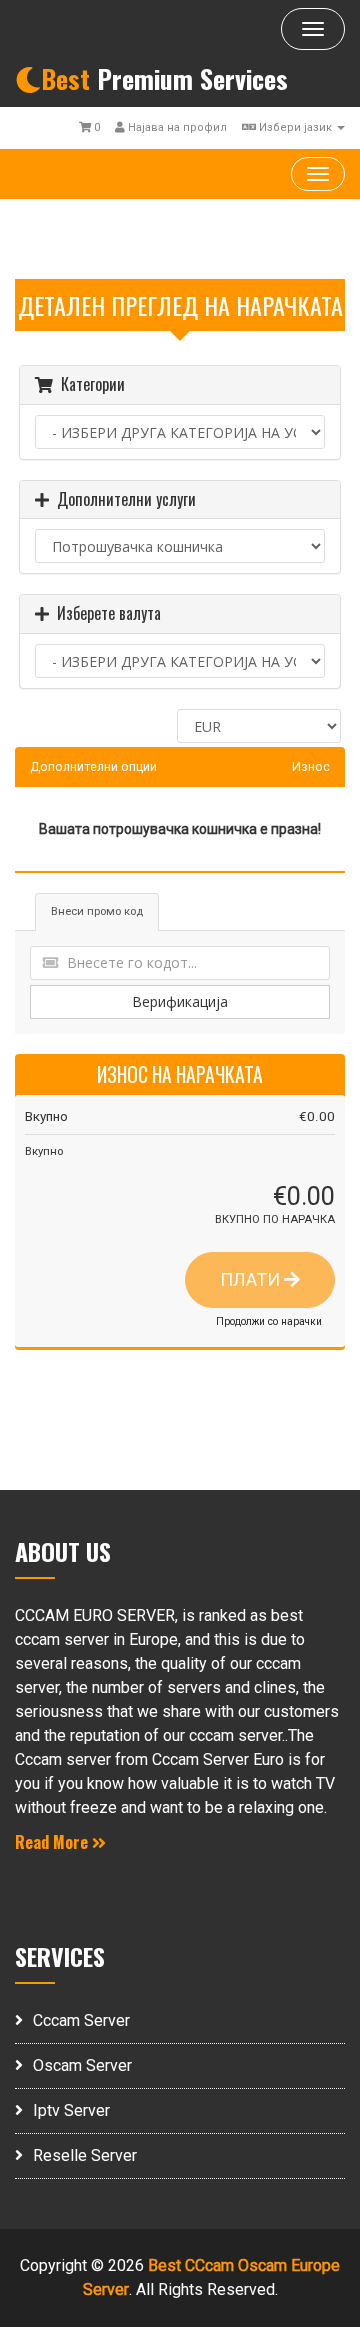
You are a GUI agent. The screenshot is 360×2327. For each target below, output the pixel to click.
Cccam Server (81, 2020)
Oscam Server (82, 2065)
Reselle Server (85, 2155)
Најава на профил (176, 127)
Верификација (180, 1001)
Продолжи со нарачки (269, 1321)
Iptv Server (71, 2110)
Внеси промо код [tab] (97, 911)
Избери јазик (295, 127)
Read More (53, 1842)
